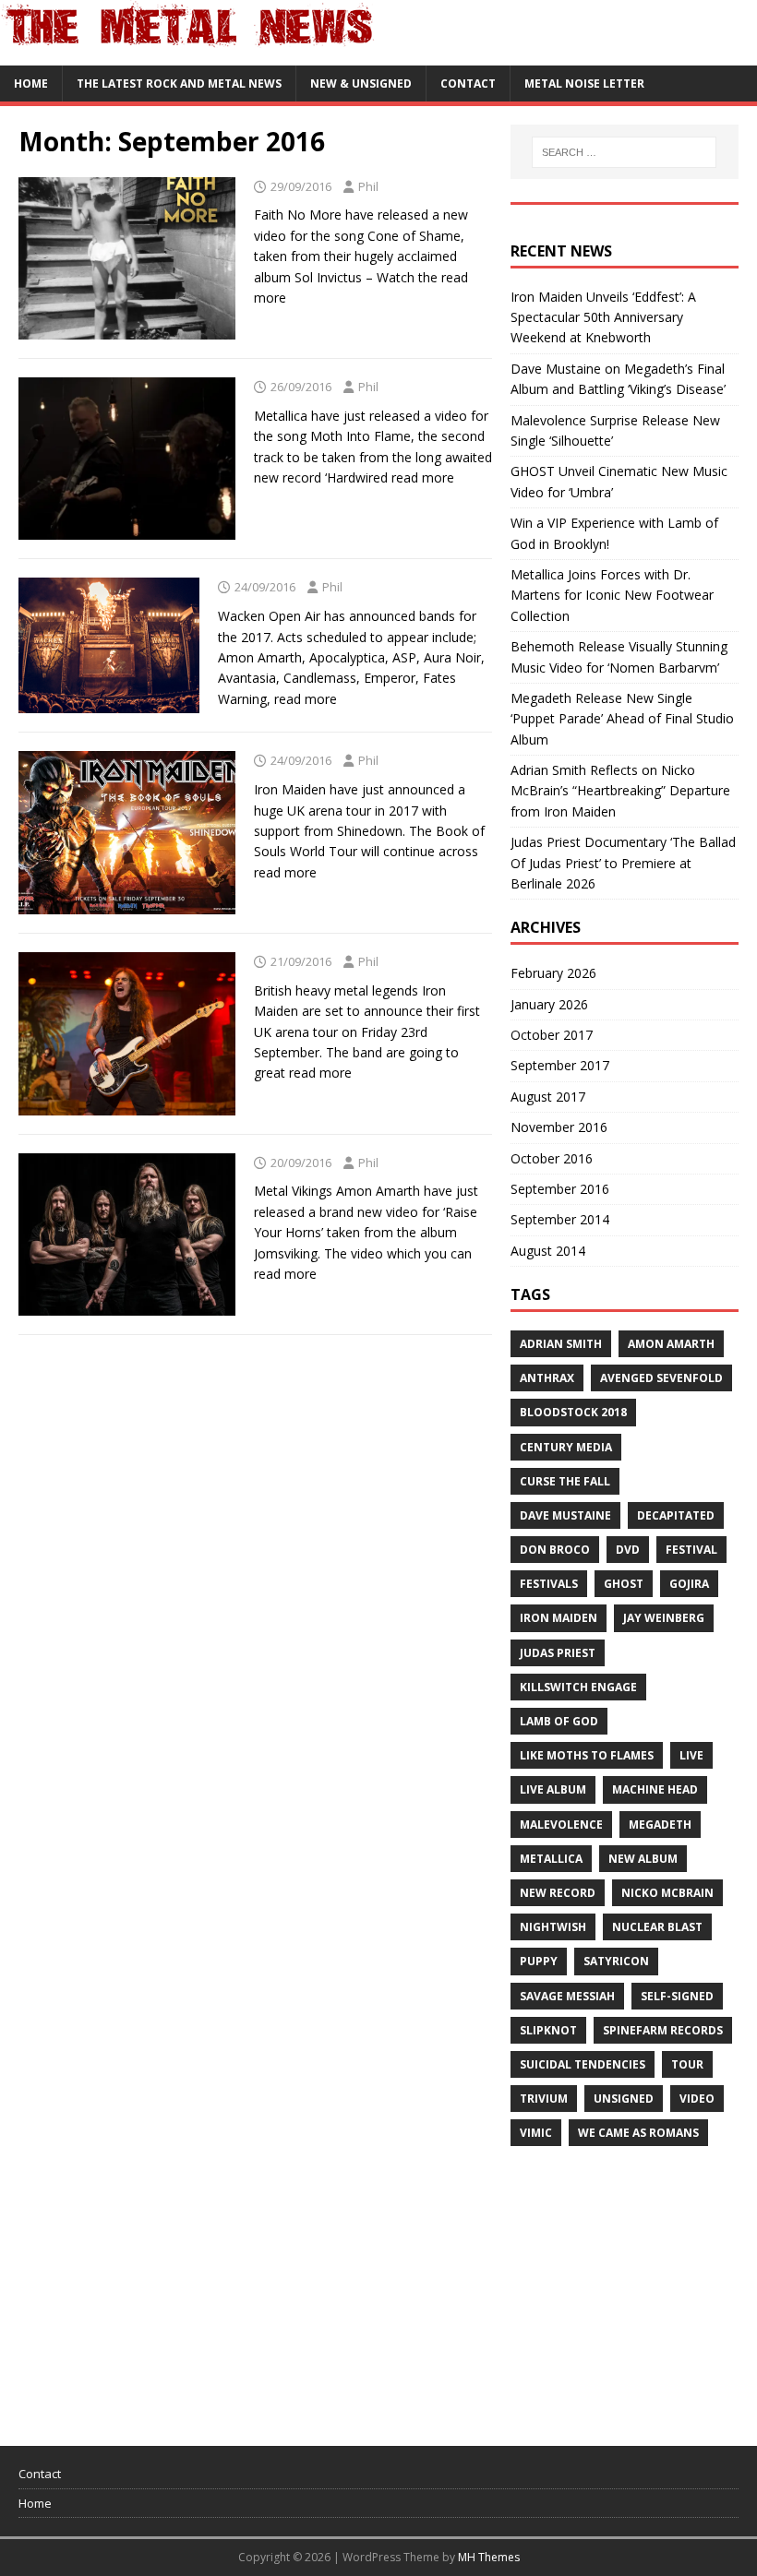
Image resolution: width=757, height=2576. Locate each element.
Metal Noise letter (584, 83)
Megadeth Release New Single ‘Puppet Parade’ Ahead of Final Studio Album (622, 719)
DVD (628, 1550)
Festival (691, 1550)
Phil (368, 186)
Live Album (553, 1789)
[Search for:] (624, 152)
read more (423, 477)
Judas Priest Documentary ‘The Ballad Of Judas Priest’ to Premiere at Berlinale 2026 (623, 863)
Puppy (539, 1961)
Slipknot (548, 2030)
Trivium (544, 2099)
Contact (468, 83)
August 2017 (548, 1097)
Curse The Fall (565, 1481)
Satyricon (616, 1961)
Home (31, 83)
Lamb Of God (559, 1721)
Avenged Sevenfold (661, 1378)
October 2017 (552, 1035)
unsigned (624, 2099)
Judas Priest (558, 1653)
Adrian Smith (561, 1344)
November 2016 (559, 1127)
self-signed (677, 1996)
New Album (643, 1859)
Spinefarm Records (663, 2030)
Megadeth (660, 1825)
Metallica (551, 1859)
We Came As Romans (638, 2133)
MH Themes (489, 2557)
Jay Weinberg (664, 1618)
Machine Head (655, 1789)
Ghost (624, 1584)
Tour (687, 2064)
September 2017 (560, 1065)
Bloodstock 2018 (573, 1412)
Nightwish (553, 1927)
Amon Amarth (671, 1344)
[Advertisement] (634, 2287)
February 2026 (553, 973)
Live (691, 1755)
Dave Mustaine (565, 1515)
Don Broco (555, 1550)
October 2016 (552, 1158)
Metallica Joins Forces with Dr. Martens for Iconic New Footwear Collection (612, 595)
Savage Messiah (567, 1996)
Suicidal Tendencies (583, 2064)
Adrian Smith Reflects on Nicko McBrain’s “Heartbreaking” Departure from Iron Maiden (620, 791)
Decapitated (676, 1515)
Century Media (566, 1447)
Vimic (536, 2133)
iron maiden (559, 1618)
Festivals (549, 1584)
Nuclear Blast (657, 1927)
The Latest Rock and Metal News (179, 83)
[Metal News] (188, 55)
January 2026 (549, 1004)
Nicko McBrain (667, 1893)
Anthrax (547, 1378)
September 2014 (560, 1219)
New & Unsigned (361, 83)
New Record (558, 1893)
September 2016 (560, 1189)
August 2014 (548, 1251)
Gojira (689, 1584)
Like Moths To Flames (587, 1755)
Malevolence (561, 1825)
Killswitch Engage (578, 1687)
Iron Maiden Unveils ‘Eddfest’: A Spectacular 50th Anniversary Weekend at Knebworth (603, 317)
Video (697, 2099)
